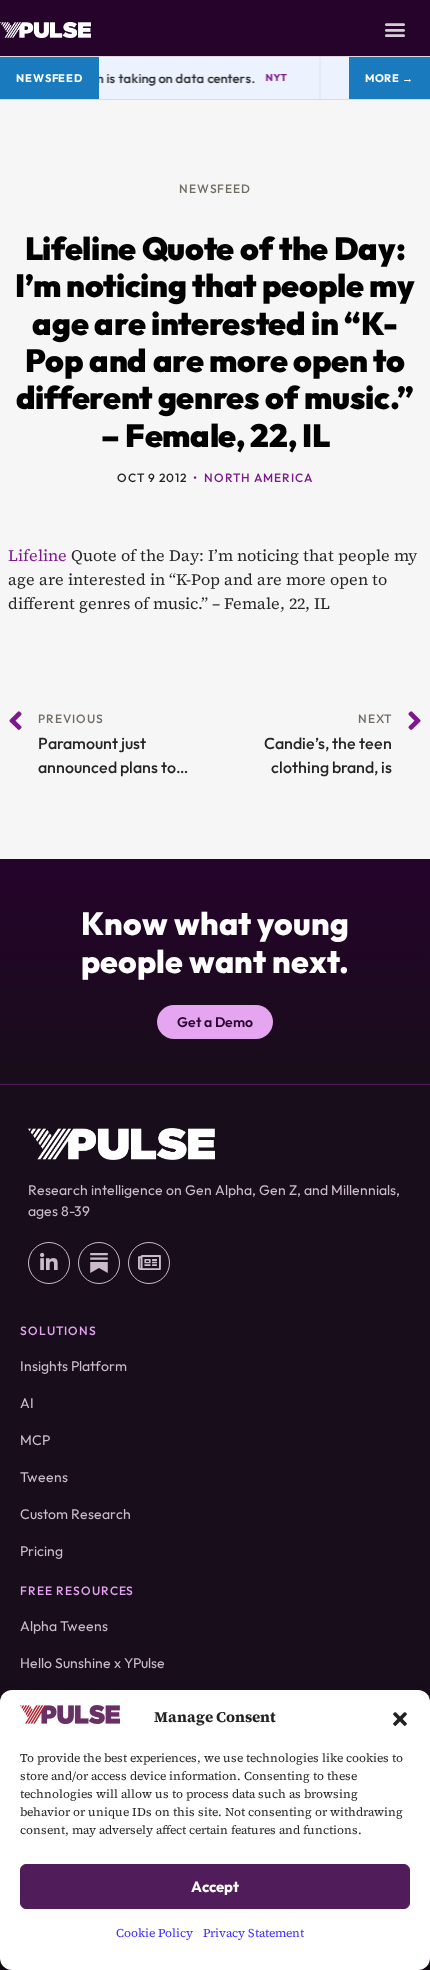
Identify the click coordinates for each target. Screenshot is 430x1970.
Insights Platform (73, 1366)
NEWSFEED (215, 188)
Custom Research (75, 1514)
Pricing (41, 1551)
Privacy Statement (253, 1933)
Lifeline (37, 555)
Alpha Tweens (64, 1626)
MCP (35, 1440)
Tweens (44, 1477)
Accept (215, 1886)
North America (258, 477)
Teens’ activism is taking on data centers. (130, 78)
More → (389, 78)
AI (27, 1403)
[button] (400, 1717)
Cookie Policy (154, 1933)
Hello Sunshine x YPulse (92, 1663)
